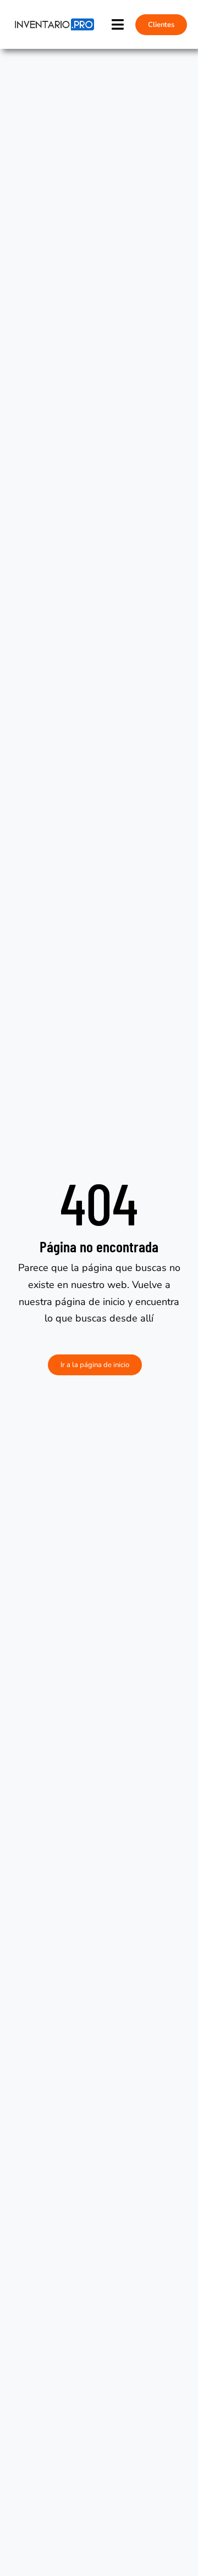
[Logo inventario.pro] (53, 22)
